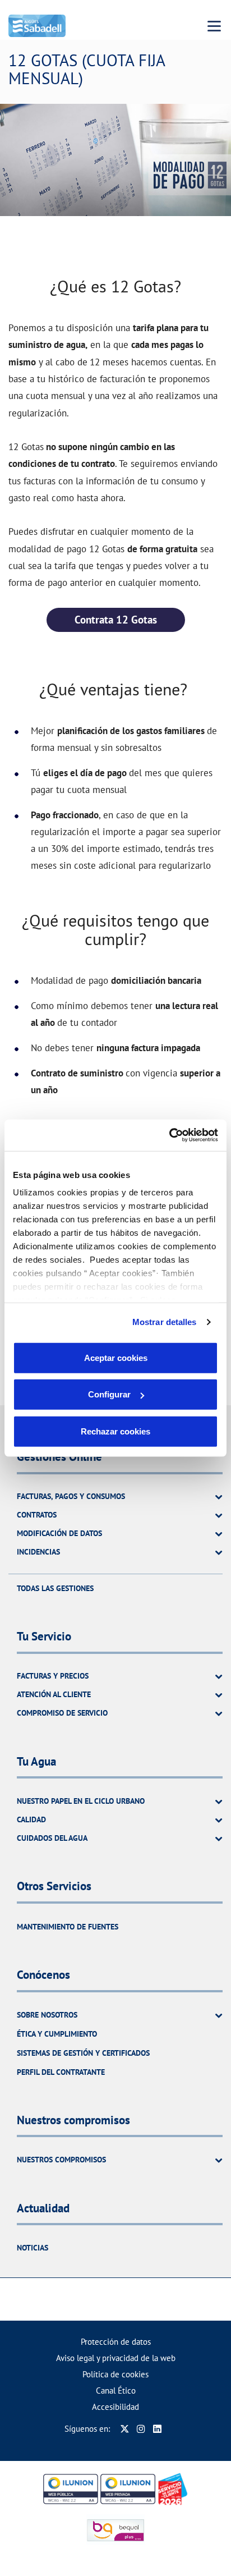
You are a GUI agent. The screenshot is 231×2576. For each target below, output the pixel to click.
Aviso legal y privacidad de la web (116, 2358)
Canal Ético (116, 2391)
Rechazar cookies (115, 1431)
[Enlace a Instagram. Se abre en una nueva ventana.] (141, 2429)
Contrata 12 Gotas (116, 620)
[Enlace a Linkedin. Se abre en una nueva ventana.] (157, 2429)
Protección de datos (116, 2342)
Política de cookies (115, 2374)
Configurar (109, 1394)
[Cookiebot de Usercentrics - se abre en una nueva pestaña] (169, 1135)
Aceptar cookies (116, 1357)
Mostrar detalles (165, 1322)
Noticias (33, 2248)
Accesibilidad (115, 2407)
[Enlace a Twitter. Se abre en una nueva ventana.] (125, 2429)
